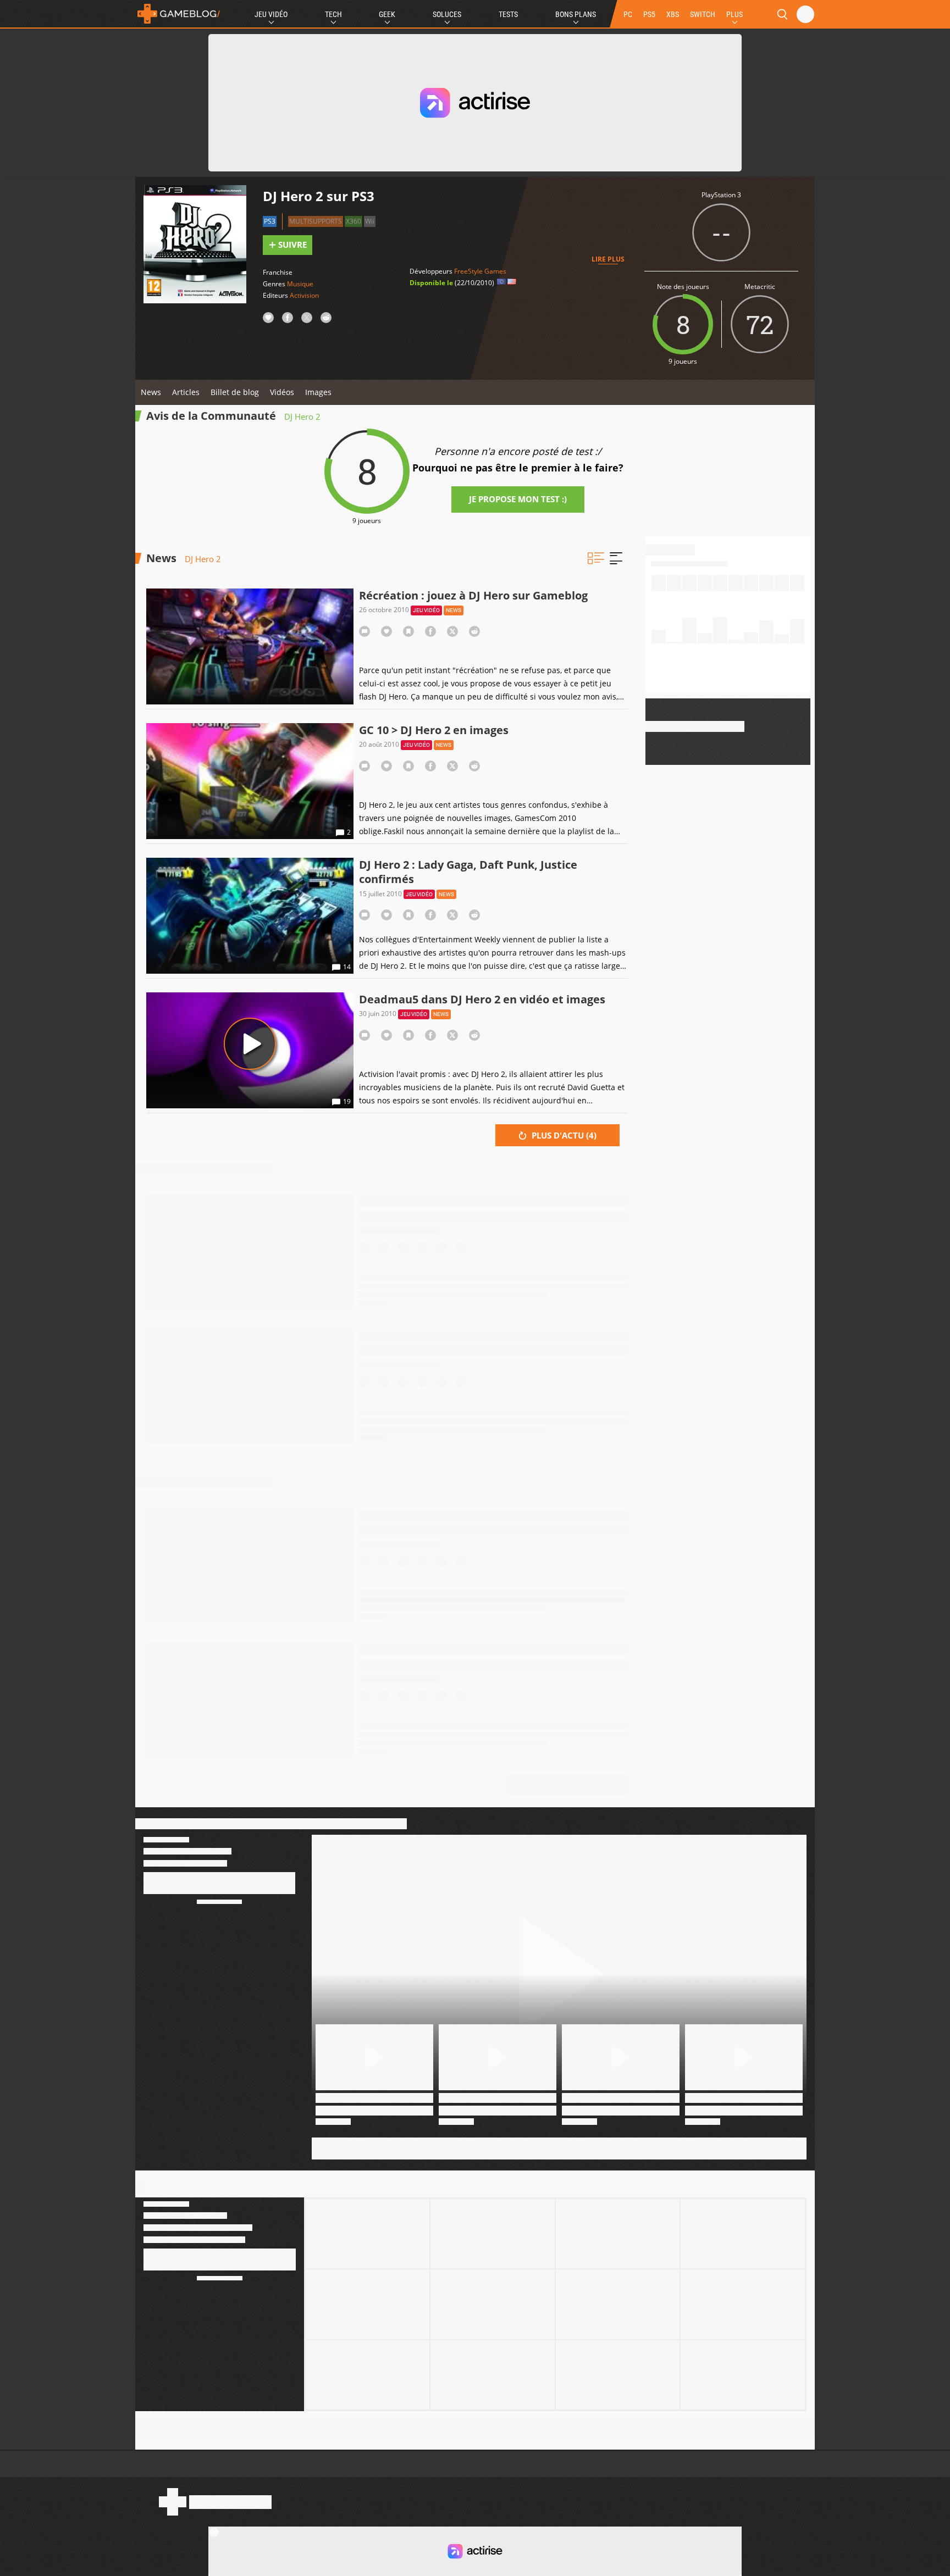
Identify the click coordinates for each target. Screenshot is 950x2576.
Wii (370, 221)
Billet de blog (235, 392)
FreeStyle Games (480, 271)
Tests (508, 14)
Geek (387, 14)
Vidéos (282, 392)
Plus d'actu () (563, 1135)
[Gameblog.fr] (179, 14)
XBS (673, 14)
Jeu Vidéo (271, 14)
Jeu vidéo (426, 610)
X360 (354, 221)
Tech (333, 14)
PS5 (649, 14)
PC (628, 14)
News (151, 392)
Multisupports (316, 221)
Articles (186, 392)
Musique (300, 284)
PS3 (270, 221)
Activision (304, 295)
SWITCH (703, 14)
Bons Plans (576, 14)
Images (318, 392)
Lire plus (608, 259)
